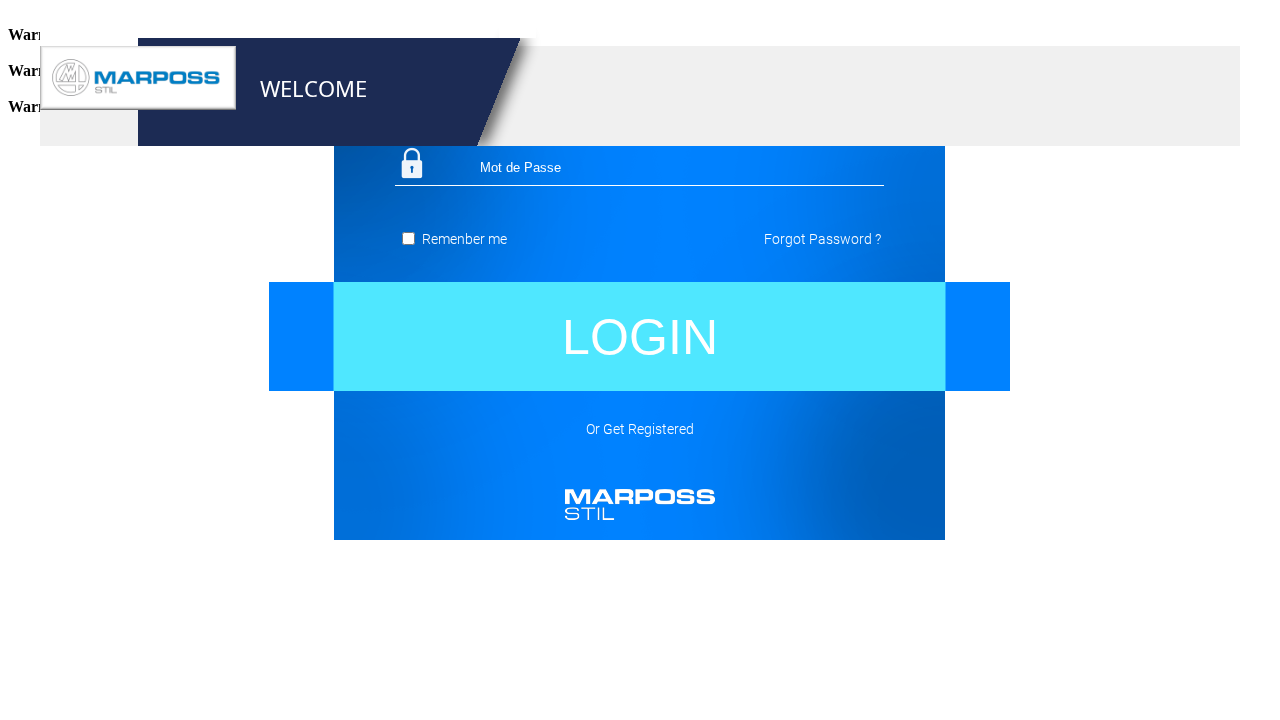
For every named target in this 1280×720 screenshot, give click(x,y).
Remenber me (464, 239)
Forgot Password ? (822, 239)
